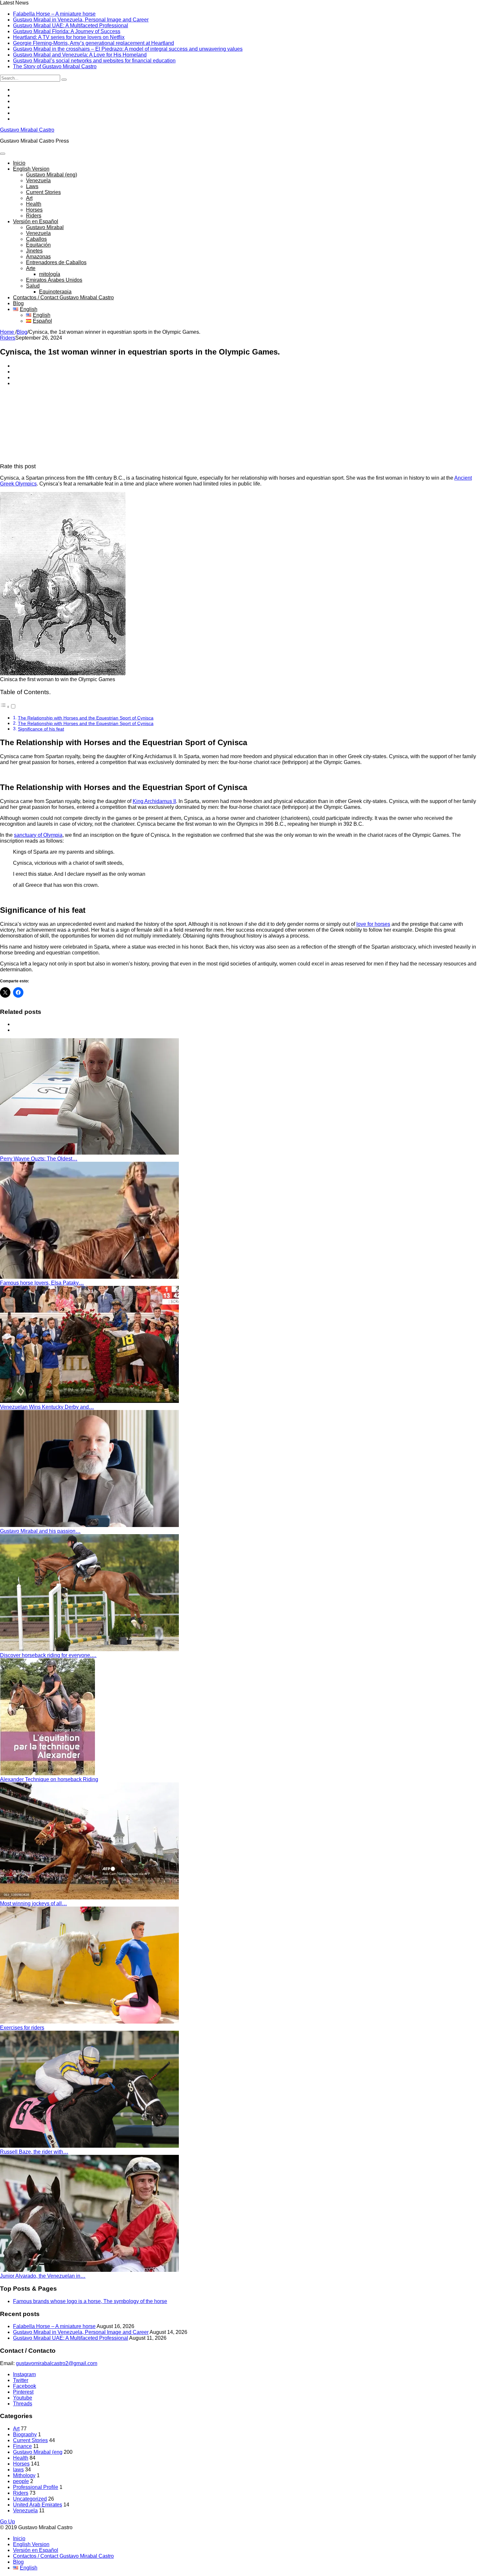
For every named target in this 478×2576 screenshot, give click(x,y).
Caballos (36, 239)
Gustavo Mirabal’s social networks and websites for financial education (94, 61)
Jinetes (34, 251)
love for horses (373, 924)
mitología (50, 274)
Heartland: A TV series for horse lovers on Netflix (69, 37)
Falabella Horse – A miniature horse (54, 14)
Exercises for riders (22, 2028)
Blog (18, 303)
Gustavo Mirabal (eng (38, 2452)
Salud (33, 286)
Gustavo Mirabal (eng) (52, 175)
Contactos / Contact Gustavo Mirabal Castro (63, 298)
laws (18, 2470)
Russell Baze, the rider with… (34, 2152)
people (21, 2481)
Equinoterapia (55, 292)
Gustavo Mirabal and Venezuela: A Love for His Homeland (80, 55)
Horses (34, 210)
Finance (22, 2446)
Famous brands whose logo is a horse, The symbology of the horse (90, 2301)
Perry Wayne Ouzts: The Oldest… (39, 1159)
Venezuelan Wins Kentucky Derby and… (47, 1407)
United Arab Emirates (38, 2505)
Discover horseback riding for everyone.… (48, 1655)
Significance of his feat (41, 729)
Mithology (24, 2475)
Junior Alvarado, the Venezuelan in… (43, 2276)
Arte (31, 268)
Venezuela (38, 181)
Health (34, 204)
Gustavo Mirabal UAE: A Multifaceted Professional (71, 26)
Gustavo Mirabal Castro (27, 130)
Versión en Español (36, 221)
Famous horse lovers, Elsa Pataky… (42, 1283)
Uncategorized (30, 2499)
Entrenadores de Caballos (56, 262)
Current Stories (43, 192)
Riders (34, 216)
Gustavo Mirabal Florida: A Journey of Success (67, 31)
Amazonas (38, 257)
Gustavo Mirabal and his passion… (40, 1531)
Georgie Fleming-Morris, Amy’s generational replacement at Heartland (93, 43)
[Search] (64, 80)
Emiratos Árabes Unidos (54, 280)
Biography (25, 2434)
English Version (31, 169)
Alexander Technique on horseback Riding (49, 1779)
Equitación (38, 245)
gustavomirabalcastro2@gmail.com (57, 2363)
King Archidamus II (154, 801)
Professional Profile (36, 2487)
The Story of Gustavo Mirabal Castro (55, 66)
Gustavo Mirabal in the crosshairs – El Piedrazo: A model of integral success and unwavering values (128, 49)
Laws (32, 186)
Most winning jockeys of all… (33, 1903)
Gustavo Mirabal (45, 227)
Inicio (19, 163)
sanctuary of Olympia (38, 835)
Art (29, 198)
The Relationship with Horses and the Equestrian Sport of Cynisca (86, 718)
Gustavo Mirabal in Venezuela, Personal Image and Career (81, 20)
